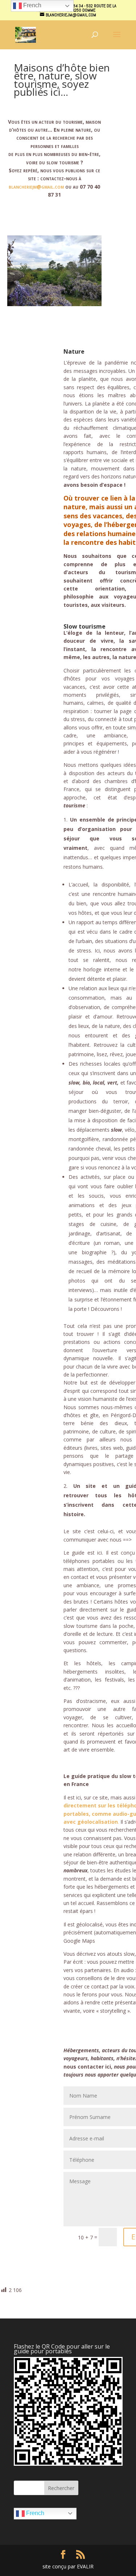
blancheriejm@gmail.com (36, 187)
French (34, 2513)
